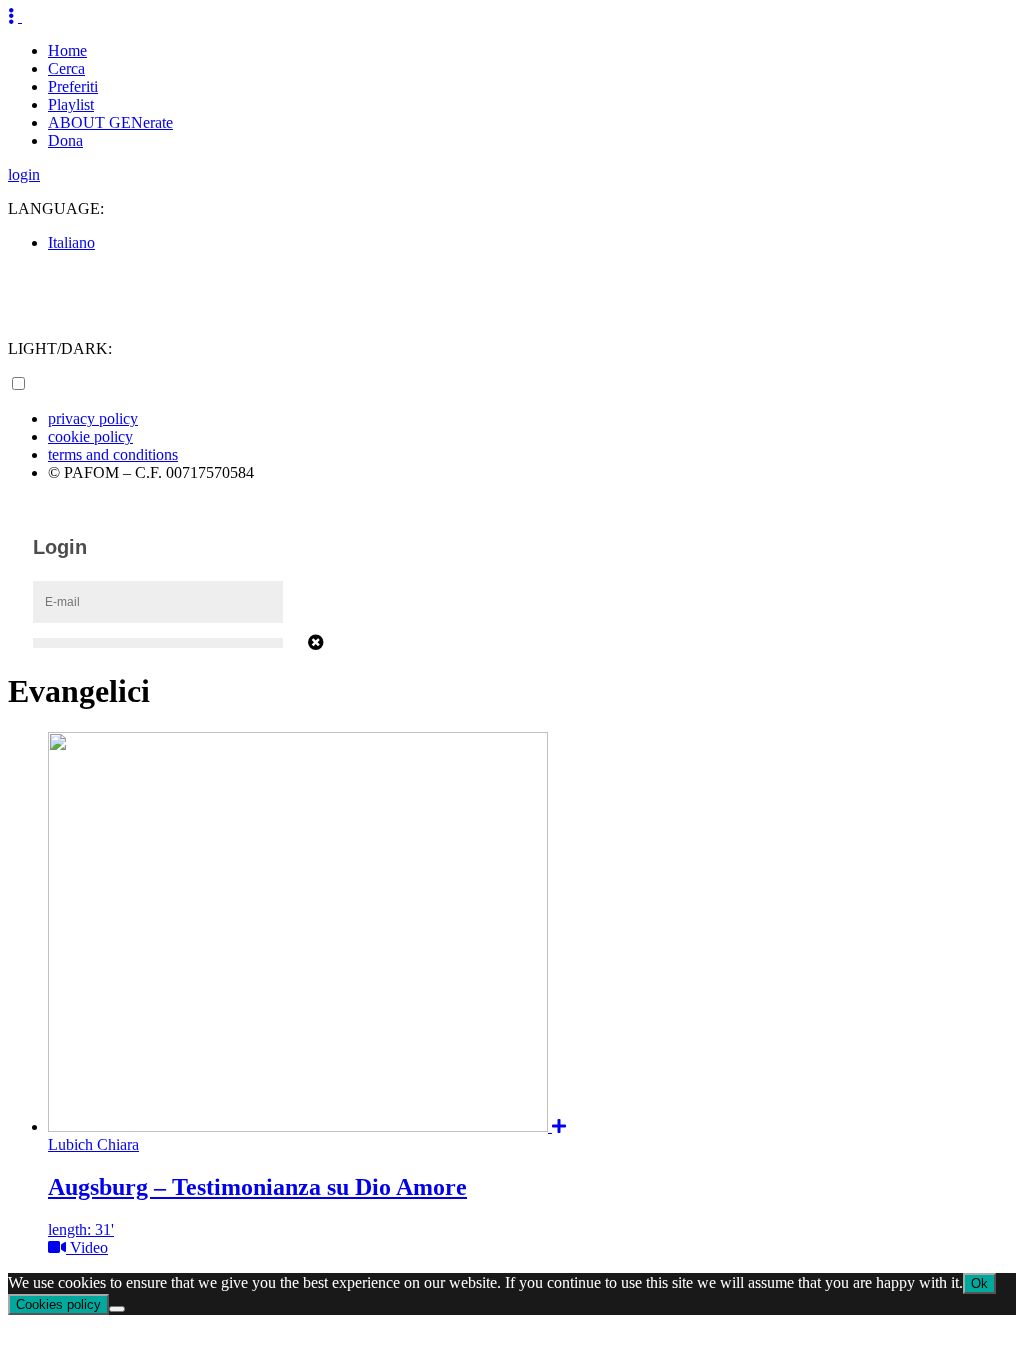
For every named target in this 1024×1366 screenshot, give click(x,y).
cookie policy (90, 436)
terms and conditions (113, 454)
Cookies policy (58, 1304)
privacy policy (93, 418)
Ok (979, 1283)
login (24, 174)
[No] (117, 1309)
